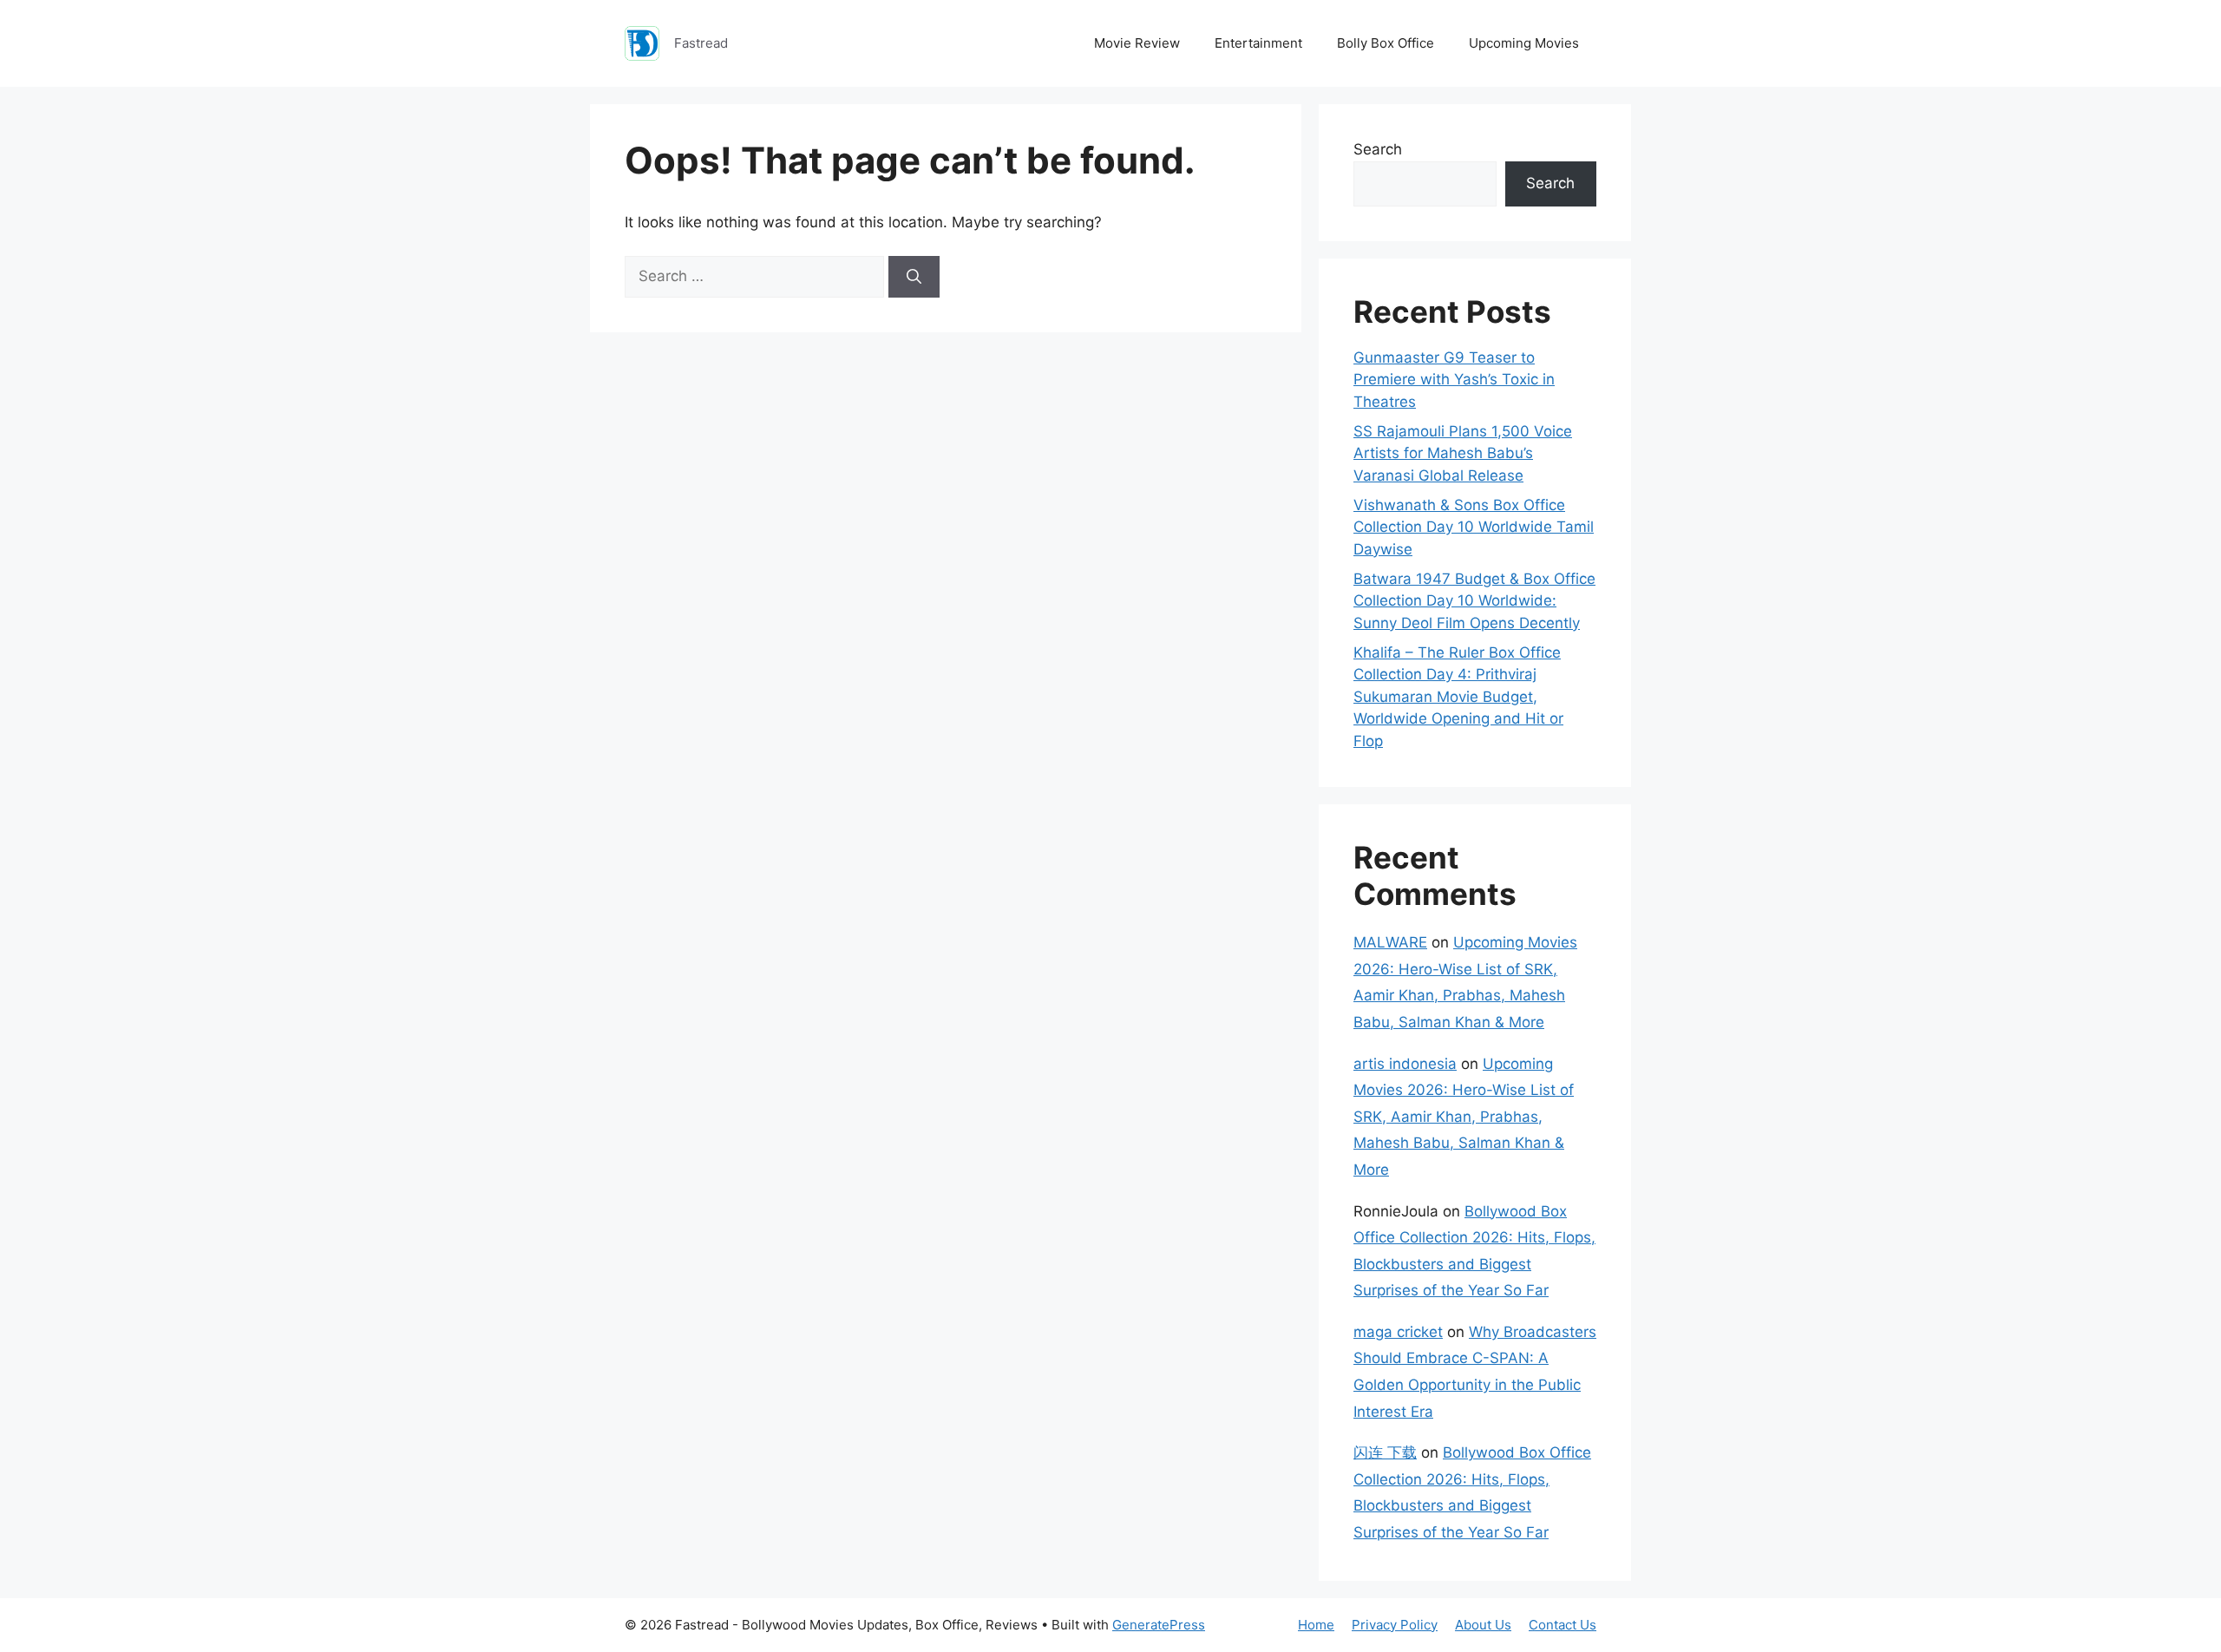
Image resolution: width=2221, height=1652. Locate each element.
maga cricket (1398, 1332)
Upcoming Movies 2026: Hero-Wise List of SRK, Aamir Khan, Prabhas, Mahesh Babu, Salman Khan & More (1464, 1117)
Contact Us (1563, 1625)
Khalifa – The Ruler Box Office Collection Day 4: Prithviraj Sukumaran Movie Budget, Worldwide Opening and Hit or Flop (1458, 697)
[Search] (914, 277)
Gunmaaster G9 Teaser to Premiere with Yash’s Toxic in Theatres (1454, 380)
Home (1316, 1625)
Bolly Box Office (1386, 43)
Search (1378, 149)
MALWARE (1390, 942)
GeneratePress (1159, 1625)
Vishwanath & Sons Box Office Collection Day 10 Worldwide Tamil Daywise (1474, 527)
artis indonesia (1405, 1064)
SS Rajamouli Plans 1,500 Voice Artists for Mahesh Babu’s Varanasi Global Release (1463, 453)
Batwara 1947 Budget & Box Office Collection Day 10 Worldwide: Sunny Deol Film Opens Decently (1474, 601)
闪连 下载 (1385, 1452)
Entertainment (1258, 43)
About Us (1483, 1625)
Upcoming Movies (1524, 43)
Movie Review (1137, 43)
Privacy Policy (1395, 1625)
